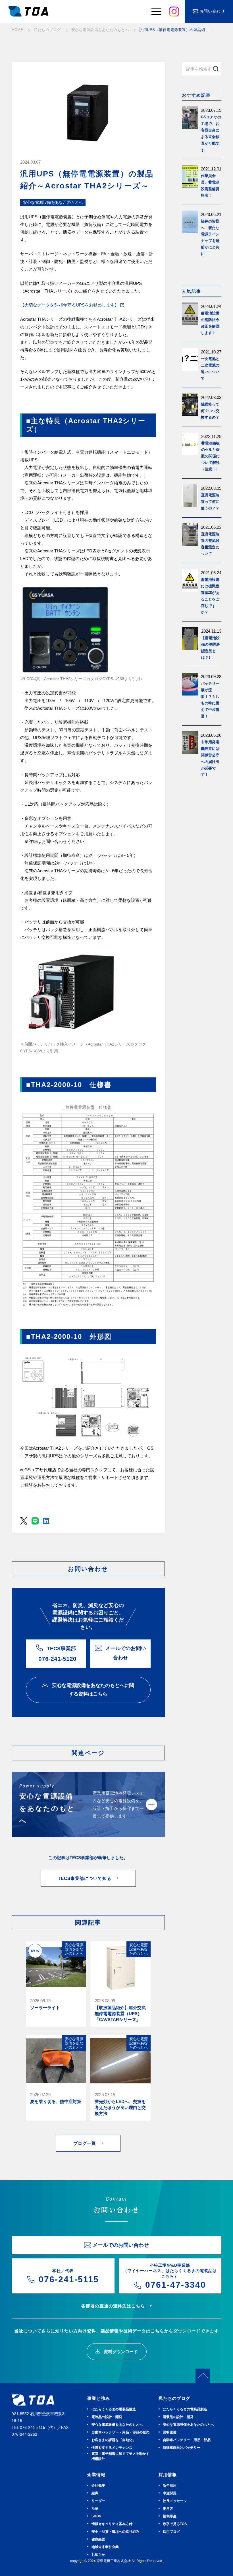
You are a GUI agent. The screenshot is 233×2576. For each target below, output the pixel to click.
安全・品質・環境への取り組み (115, 2532)
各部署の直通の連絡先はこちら (113, 2306)
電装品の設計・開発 (107, 2417)
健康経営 (98, 2539)
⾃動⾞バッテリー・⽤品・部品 (187, 2440)
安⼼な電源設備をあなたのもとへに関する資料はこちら (92, 1690)
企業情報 (96, 2475)
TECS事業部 (57, 1654)
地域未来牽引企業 (105, 2547)
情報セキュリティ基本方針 (112, 2524)
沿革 (95, 2509)
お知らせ (98, 2555)
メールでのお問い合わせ (126, 1653)
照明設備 (170, 2432)
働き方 (168, 2509)
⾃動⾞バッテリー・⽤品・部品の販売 (120, 2432)
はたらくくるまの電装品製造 (114, 2409)
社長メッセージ (175, 2501)
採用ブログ (171, 2532)
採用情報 (168, 2475)
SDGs (96, 2516)
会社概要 (98, 2486)
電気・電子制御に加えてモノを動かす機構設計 (120, 2456)
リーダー (98, 2501)
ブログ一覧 (85, 2143)
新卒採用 (170, 2486)
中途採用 (170, 2493)
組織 (95, 2493)
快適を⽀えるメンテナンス (112, 2448)
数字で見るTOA (175, 2524)
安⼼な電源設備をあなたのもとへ (117, 2425)
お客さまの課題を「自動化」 (114, 2440)
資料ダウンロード (120, 2352)
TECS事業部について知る (85, 1878)
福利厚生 (170, 2516)
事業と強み (99, 2398)
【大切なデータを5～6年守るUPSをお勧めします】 (69, 305)
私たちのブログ (174, 2398)
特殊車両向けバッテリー (182, 2448)
